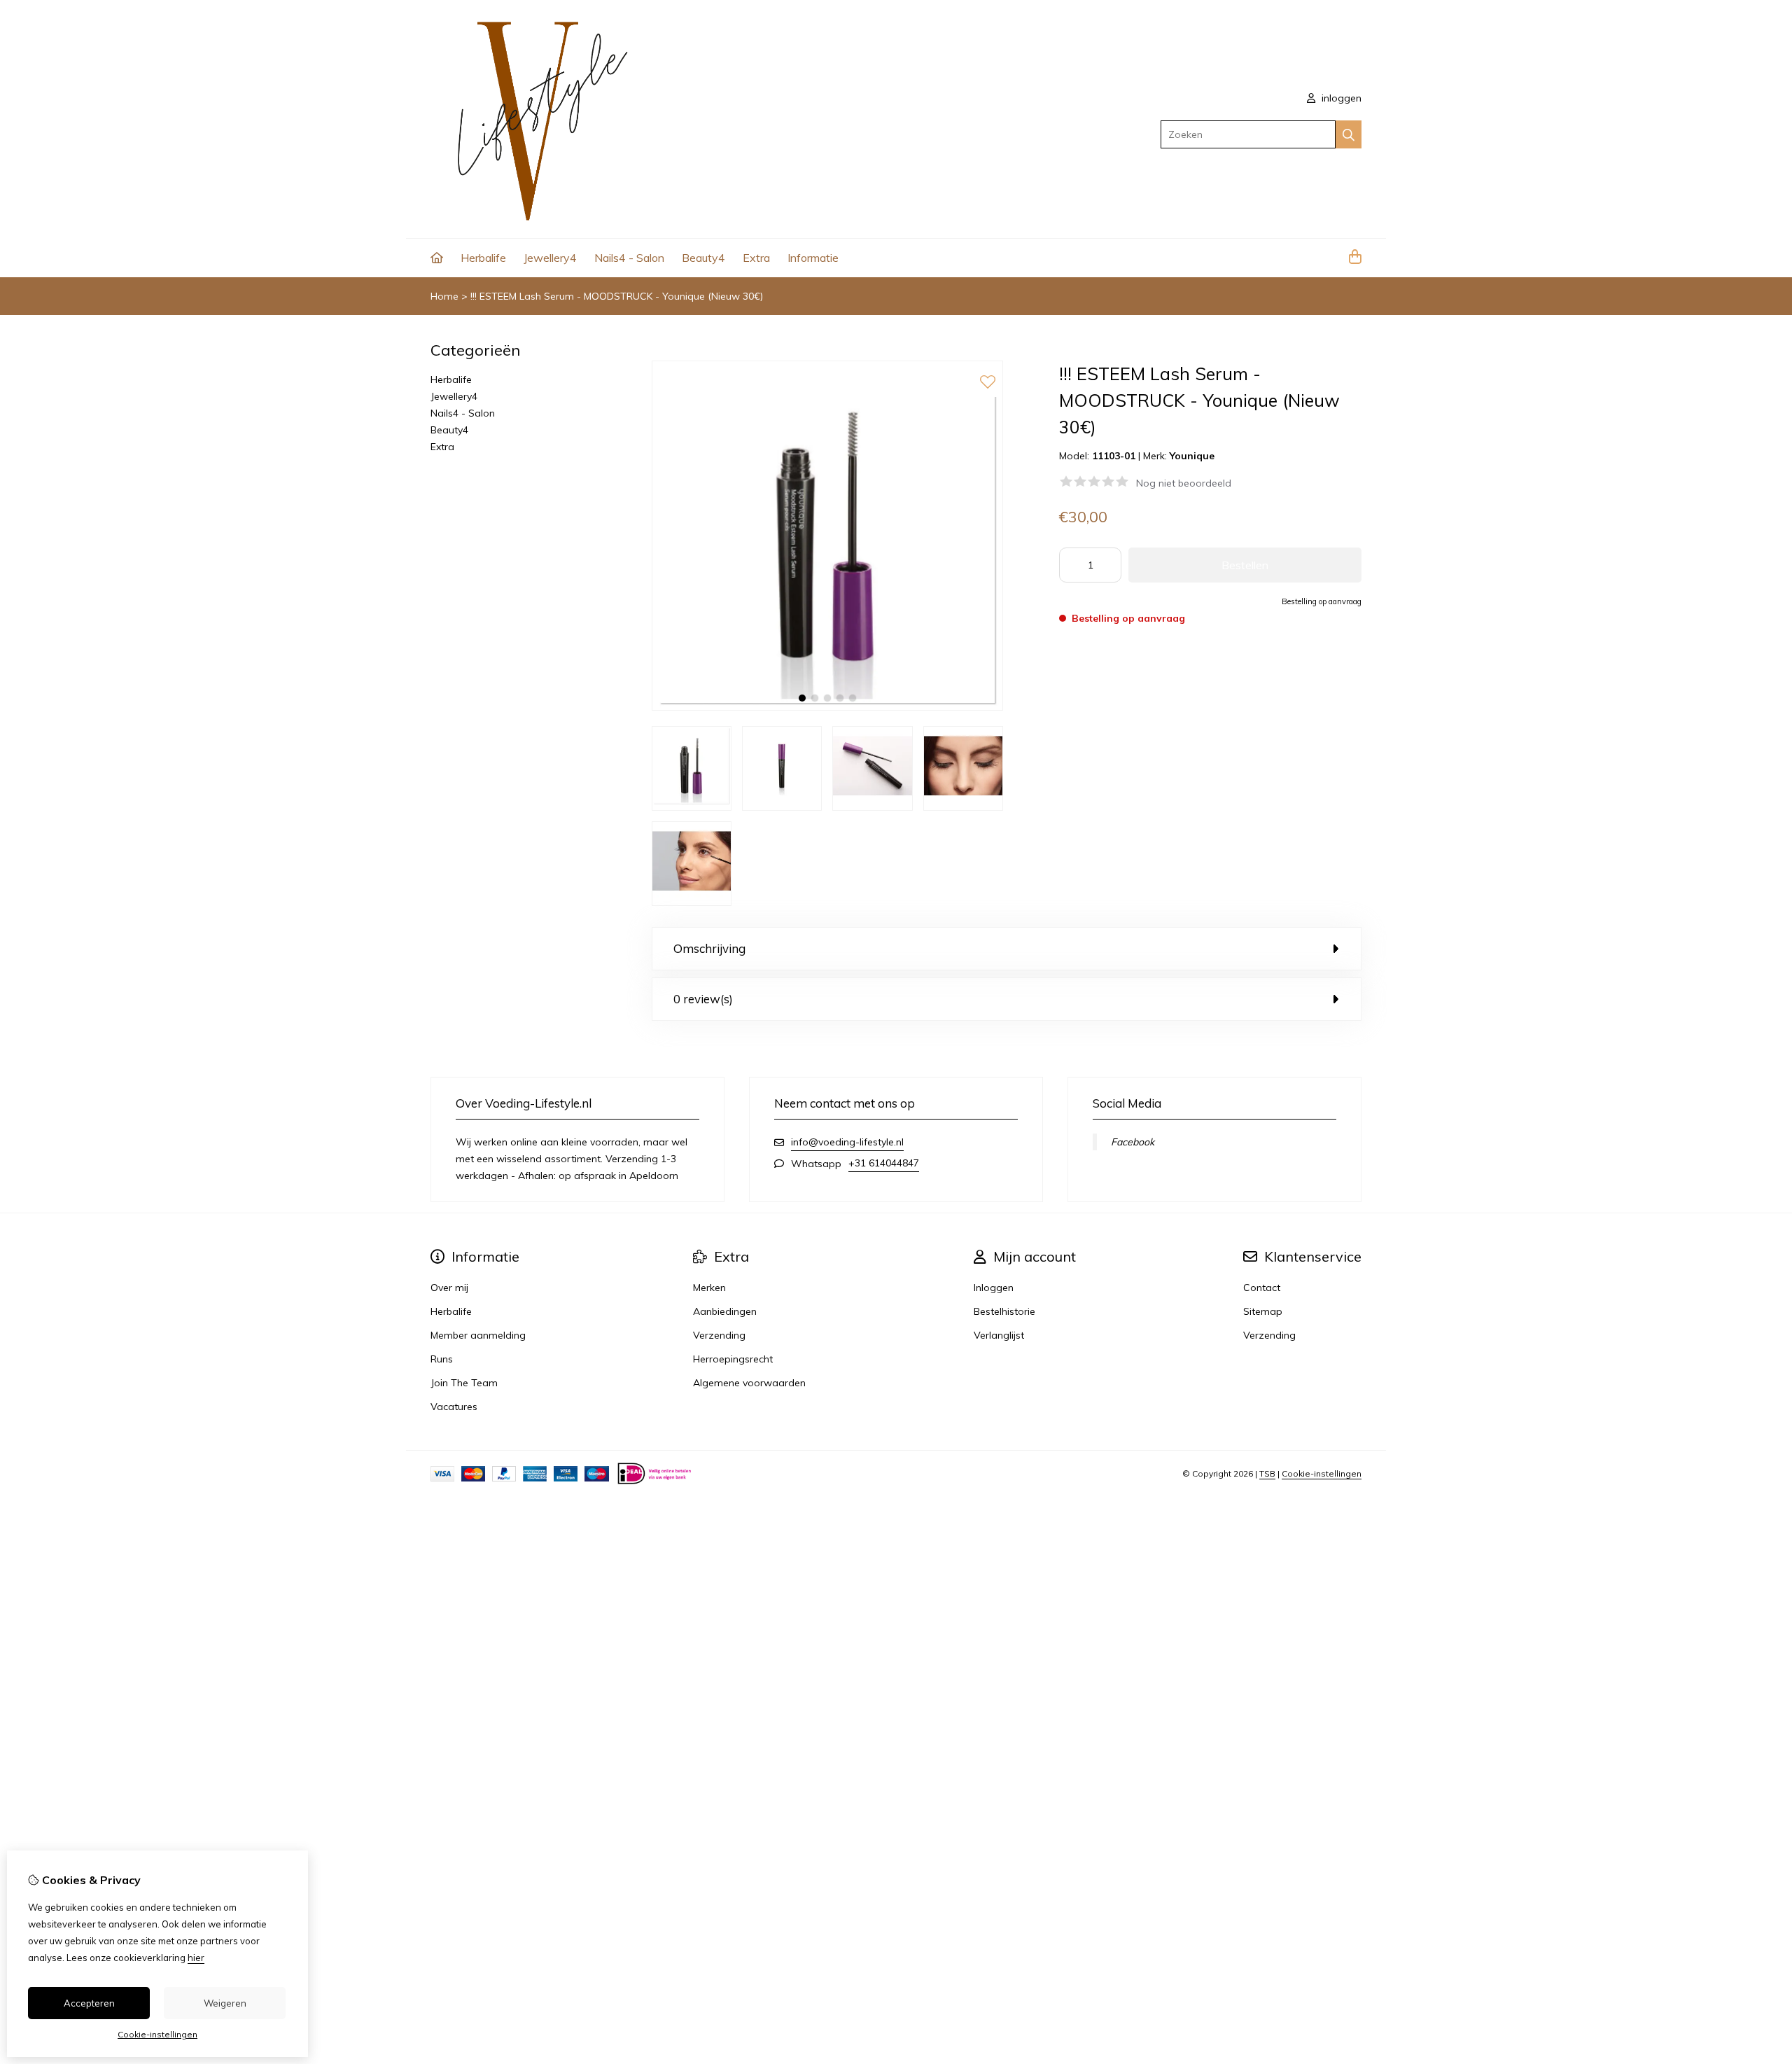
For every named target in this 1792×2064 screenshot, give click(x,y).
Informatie (813, 258)
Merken (709, 1288)
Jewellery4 (550, 258)
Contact (1262, 1288)
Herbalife (483, 258)
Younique (1192, 456)
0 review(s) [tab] (703, 999)
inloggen (1340, 98)
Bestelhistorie (1004, 1311)
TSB (1267, 1473)
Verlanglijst (999, 1335)
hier (196, 1958)
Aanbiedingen (725, 1311)
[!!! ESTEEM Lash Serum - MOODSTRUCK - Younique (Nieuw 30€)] (827, 707)
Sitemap (1263, 1311)
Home (444, 296)
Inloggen (994, 1288)
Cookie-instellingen (1322, 1473)
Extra (756, 258)
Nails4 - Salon (629, 258)
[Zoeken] (1349, 134)
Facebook (1133, 1142)
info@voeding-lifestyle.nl (847, 1142)
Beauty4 (703, 258)
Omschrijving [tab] (709, 948)
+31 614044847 (884, 1163)
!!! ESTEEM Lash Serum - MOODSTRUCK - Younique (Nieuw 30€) (617, 296)
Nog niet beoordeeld (1184, 483)
